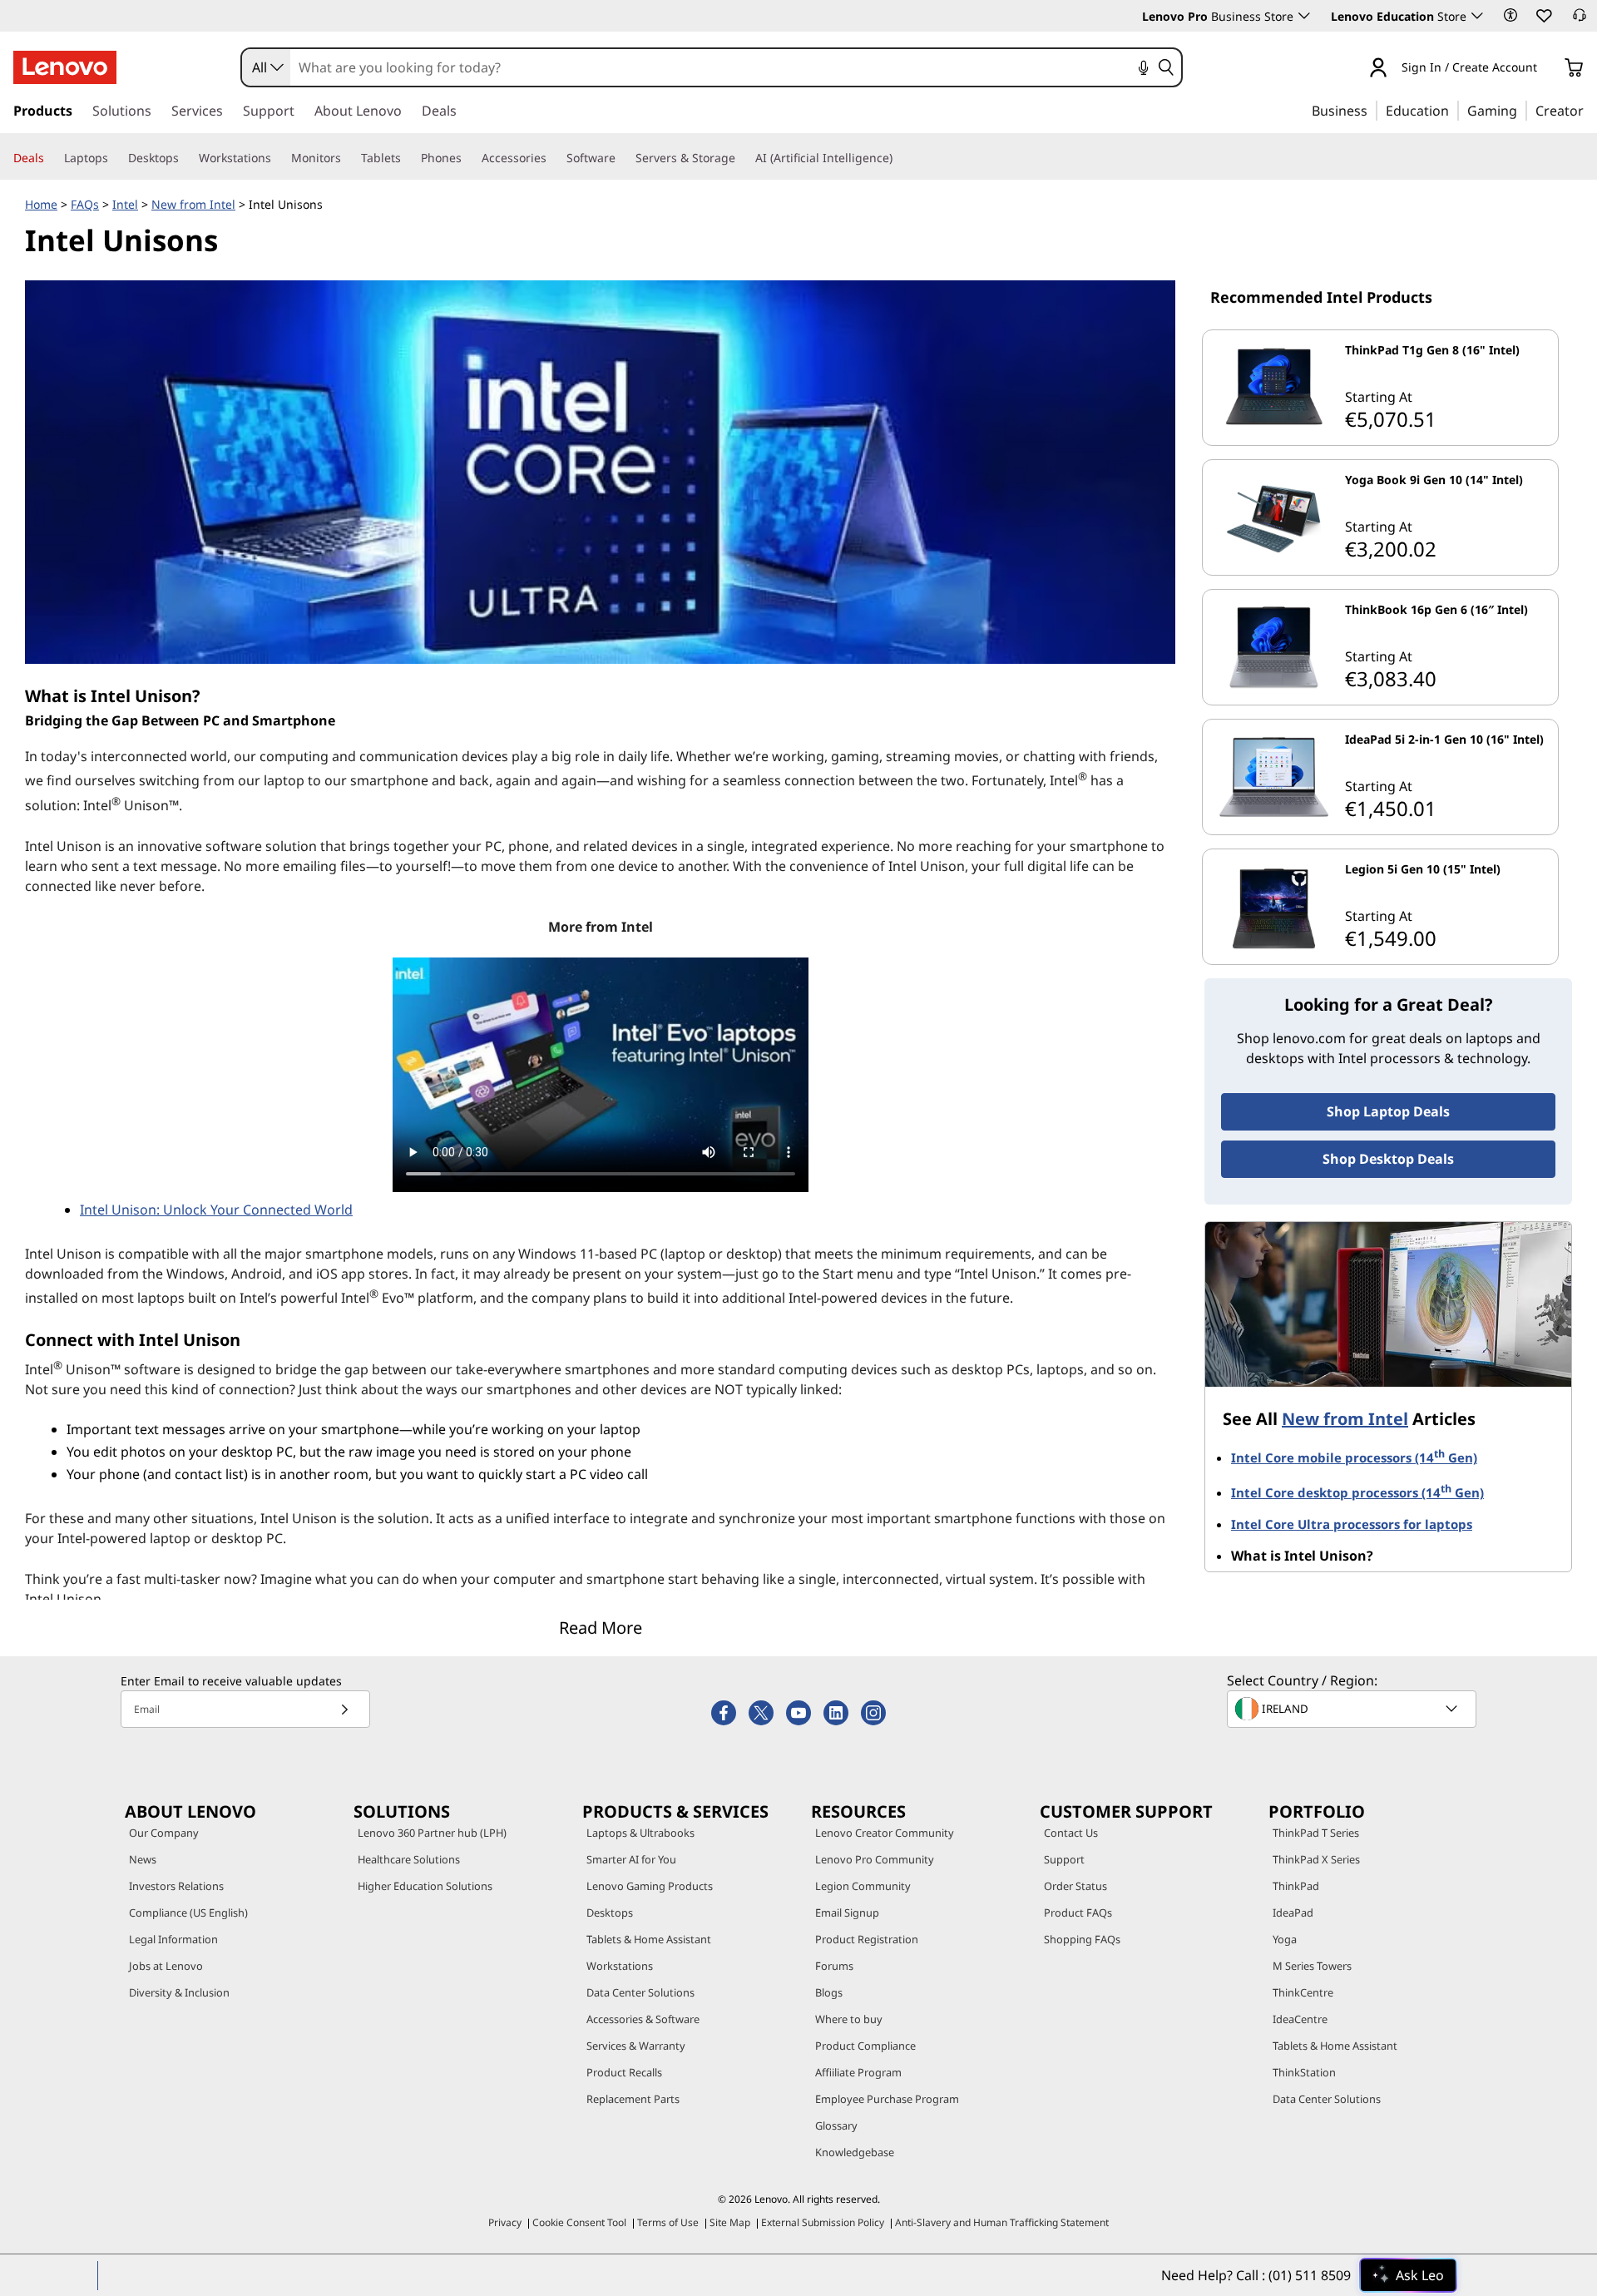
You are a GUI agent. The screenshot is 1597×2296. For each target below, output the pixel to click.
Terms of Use (668, 2222)
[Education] (1454, 110)
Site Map (730, 2222)
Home (41, 204)
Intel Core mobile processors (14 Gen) (1354, 1457)
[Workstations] (278, 158)
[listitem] (1380, 388)
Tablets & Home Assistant (649, 1939)
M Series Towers (1312, 1966)
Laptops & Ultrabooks (640, 1833)
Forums (834, 1966)
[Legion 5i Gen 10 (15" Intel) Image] (1274, 907)
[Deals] (51, 158)
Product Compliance (865, 2046)
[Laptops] (115, 158)
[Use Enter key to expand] (1547, 69)
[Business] (1372, 110)
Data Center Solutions (640, 1992)
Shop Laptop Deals (1388, 1111)
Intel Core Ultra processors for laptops (1352, 1524)
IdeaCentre (1300, 2019)
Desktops (610, 1913)
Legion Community (863, 1886)
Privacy (505, 2222)
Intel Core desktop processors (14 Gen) (1357, 1492)
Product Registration (867, 1939)
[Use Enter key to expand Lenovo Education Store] (1477, 16)
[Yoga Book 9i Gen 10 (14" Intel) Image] (1274, 517)
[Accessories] (553, 158)
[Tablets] (408, 158)
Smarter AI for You (631, 1859)
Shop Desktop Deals (1388, 1159)
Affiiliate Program (858, 2072)
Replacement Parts (633, 2099)
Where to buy (849, 2019)
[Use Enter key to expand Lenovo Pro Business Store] (1304, 16)
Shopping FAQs (1082, 1939)
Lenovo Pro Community (875, 1859)
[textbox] (1353, 1709)
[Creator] (1590, 110)
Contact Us (1071, 1833)
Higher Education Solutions (425, 1886)
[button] (1510, 15)
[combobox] (266, 67)
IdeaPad (1293, 1913)
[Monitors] (348, 158)
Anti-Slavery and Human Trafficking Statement (1002, 2222)
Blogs (829, 1992)
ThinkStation (1304, 2072)
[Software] (622, 158)
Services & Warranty (636, 2046)
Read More (601, 1628)
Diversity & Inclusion (179, 1992)
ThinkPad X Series (1316, 1859)
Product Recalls (624, 2072)
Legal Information (173, 1939)
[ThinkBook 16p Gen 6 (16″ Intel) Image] (1274, 647)
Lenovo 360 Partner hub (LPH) (432, 1833)
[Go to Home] (65, 67)
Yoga (1285, 1939)
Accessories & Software (643, 2019)
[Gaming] (1522, 110)
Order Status (1075, 1886)
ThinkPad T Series (1316, 1833)
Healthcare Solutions (409, 1859)
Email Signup (847, 1913)
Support (1064, 1859)
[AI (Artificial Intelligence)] (899, 158)
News (143, 1859)
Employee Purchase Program (887, 2099)
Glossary (836, 2125)
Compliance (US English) (188, 1913)
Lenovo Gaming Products (650, 1886)
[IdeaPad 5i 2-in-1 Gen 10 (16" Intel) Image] (1274, 777)
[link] (1580, 20)
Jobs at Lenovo (166, 1966)
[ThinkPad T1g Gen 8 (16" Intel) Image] (1274, 388)
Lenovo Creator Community (885, 1833)
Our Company (164, 1833)
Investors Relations (176, 1886)
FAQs (85, 204)
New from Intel (193, 204)
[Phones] (468, 158)
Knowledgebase (855, 2152)
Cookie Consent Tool (579, 2222)
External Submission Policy (823, 2222)
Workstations (620, 1966)
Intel (125, 204)
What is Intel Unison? (1302, 1556)
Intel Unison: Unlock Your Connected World (216, 1210)
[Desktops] (185, 158)
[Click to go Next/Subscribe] (344, 1709)
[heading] (1449, 357)
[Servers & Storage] (742, 158)
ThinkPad (1296, 1886)
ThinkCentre (1303, 1992)
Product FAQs (1078, 1913)
